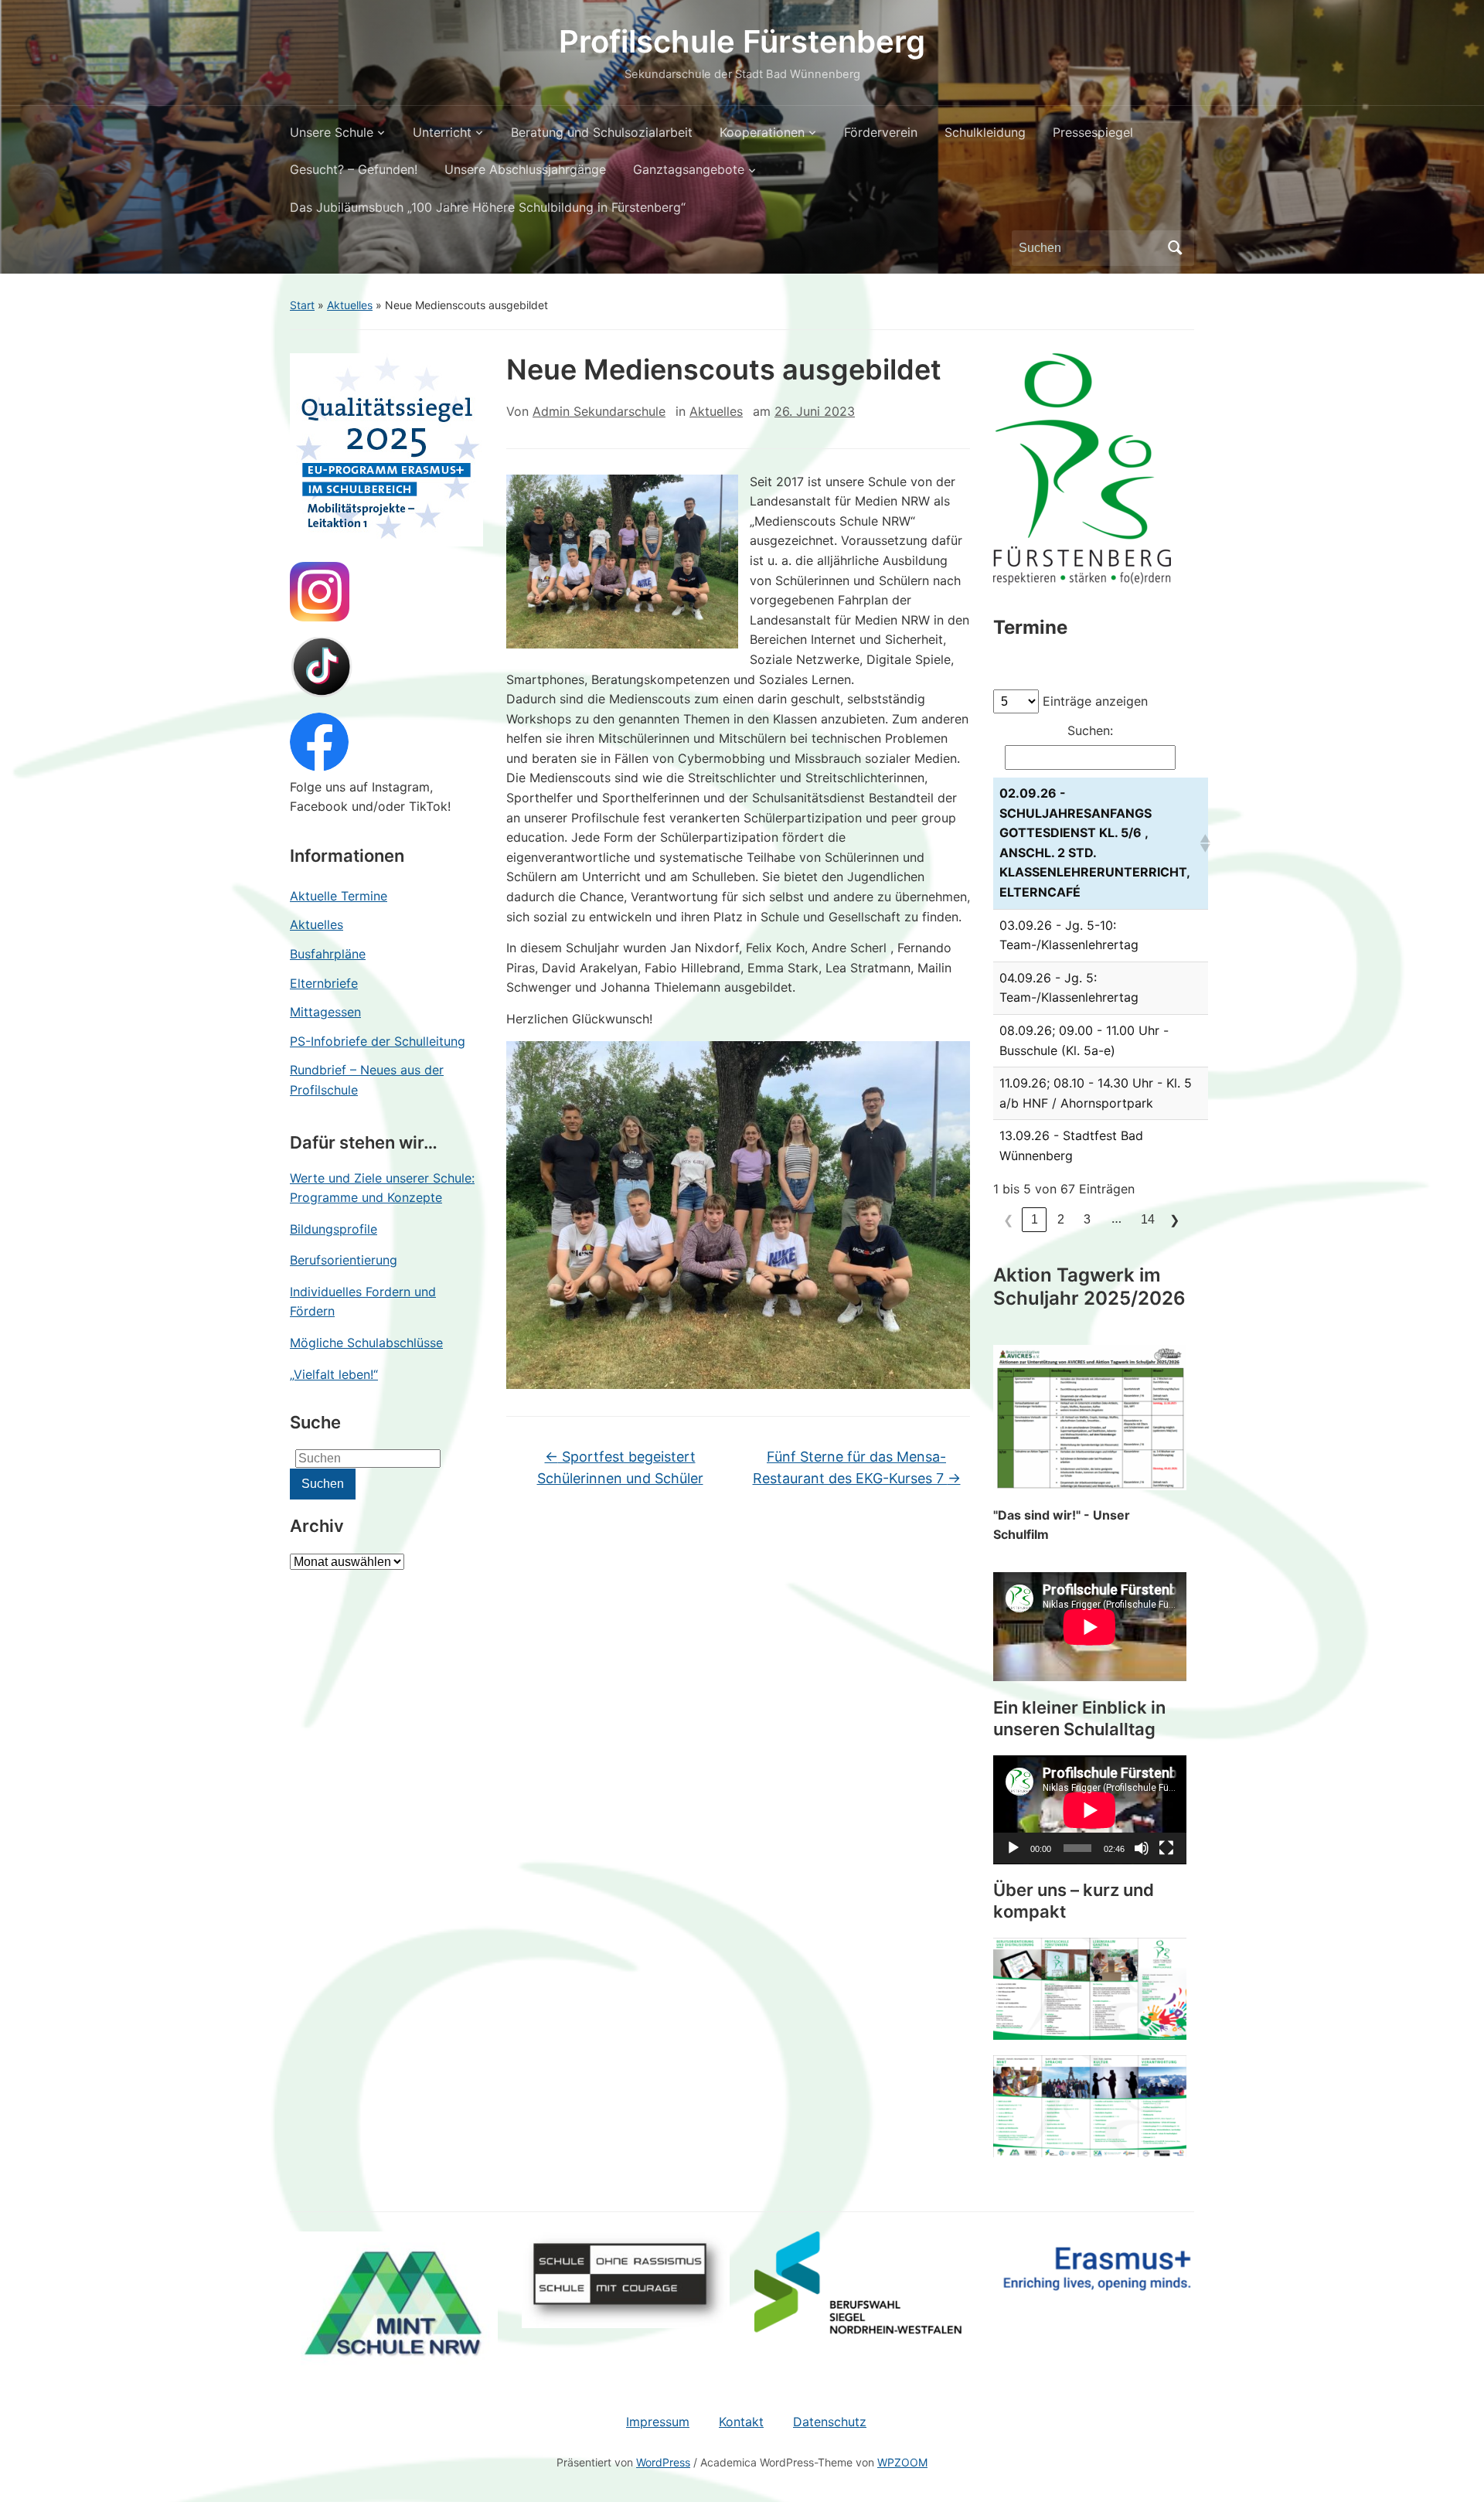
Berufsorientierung (344, 1260)
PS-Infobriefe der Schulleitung (378, 1041)
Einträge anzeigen (1095, 701)
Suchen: (1090, 730)
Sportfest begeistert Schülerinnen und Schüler (620, 1468)
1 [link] (1035, 1219)
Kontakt (741, 2422)
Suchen (1175, 248)
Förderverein (881, 132)
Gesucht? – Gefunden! (354, 169)
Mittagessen (325, 1012)
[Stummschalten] (1142, 1848)
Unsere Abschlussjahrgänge (525, 169)
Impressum (658, 2422)
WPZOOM (902, 2462)
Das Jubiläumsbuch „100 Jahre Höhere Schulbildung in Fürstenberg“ (488, 207)
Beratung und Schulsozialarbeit (602, 132)
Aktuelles (350, 305)
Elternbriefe (324, 983)
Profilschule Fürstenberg (742, 41)
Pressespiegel (1093, 132)
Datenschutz (830, 2422)
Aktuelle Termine (339, 896)
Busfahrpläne (328, 954)
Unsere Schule (332, 132)
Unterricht (442, 132)
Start (302, 305)
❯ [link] (1174, 1220)
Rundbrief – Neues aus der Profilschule (367, 1080)
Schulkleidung (985, 132)
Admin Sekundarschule (599, 411)
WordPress (663, 2462)
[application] (1090, 1810)
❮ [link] (1008, 1220)
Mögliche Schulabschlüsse (366, 1343)
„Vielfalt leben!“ (334, 1374)
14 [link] (1148, 1219)
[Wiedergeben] (1013, 1848)
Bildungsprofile (334, 1229)
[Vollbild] (1166, 1848)
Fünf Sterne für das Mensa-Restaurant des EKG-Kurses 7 (857, 1468)
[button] (1201, 843)
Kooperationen (762, 132)
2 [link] (1061, 1219)
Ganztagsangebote (689, 169)
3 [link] (1087, 1219)
